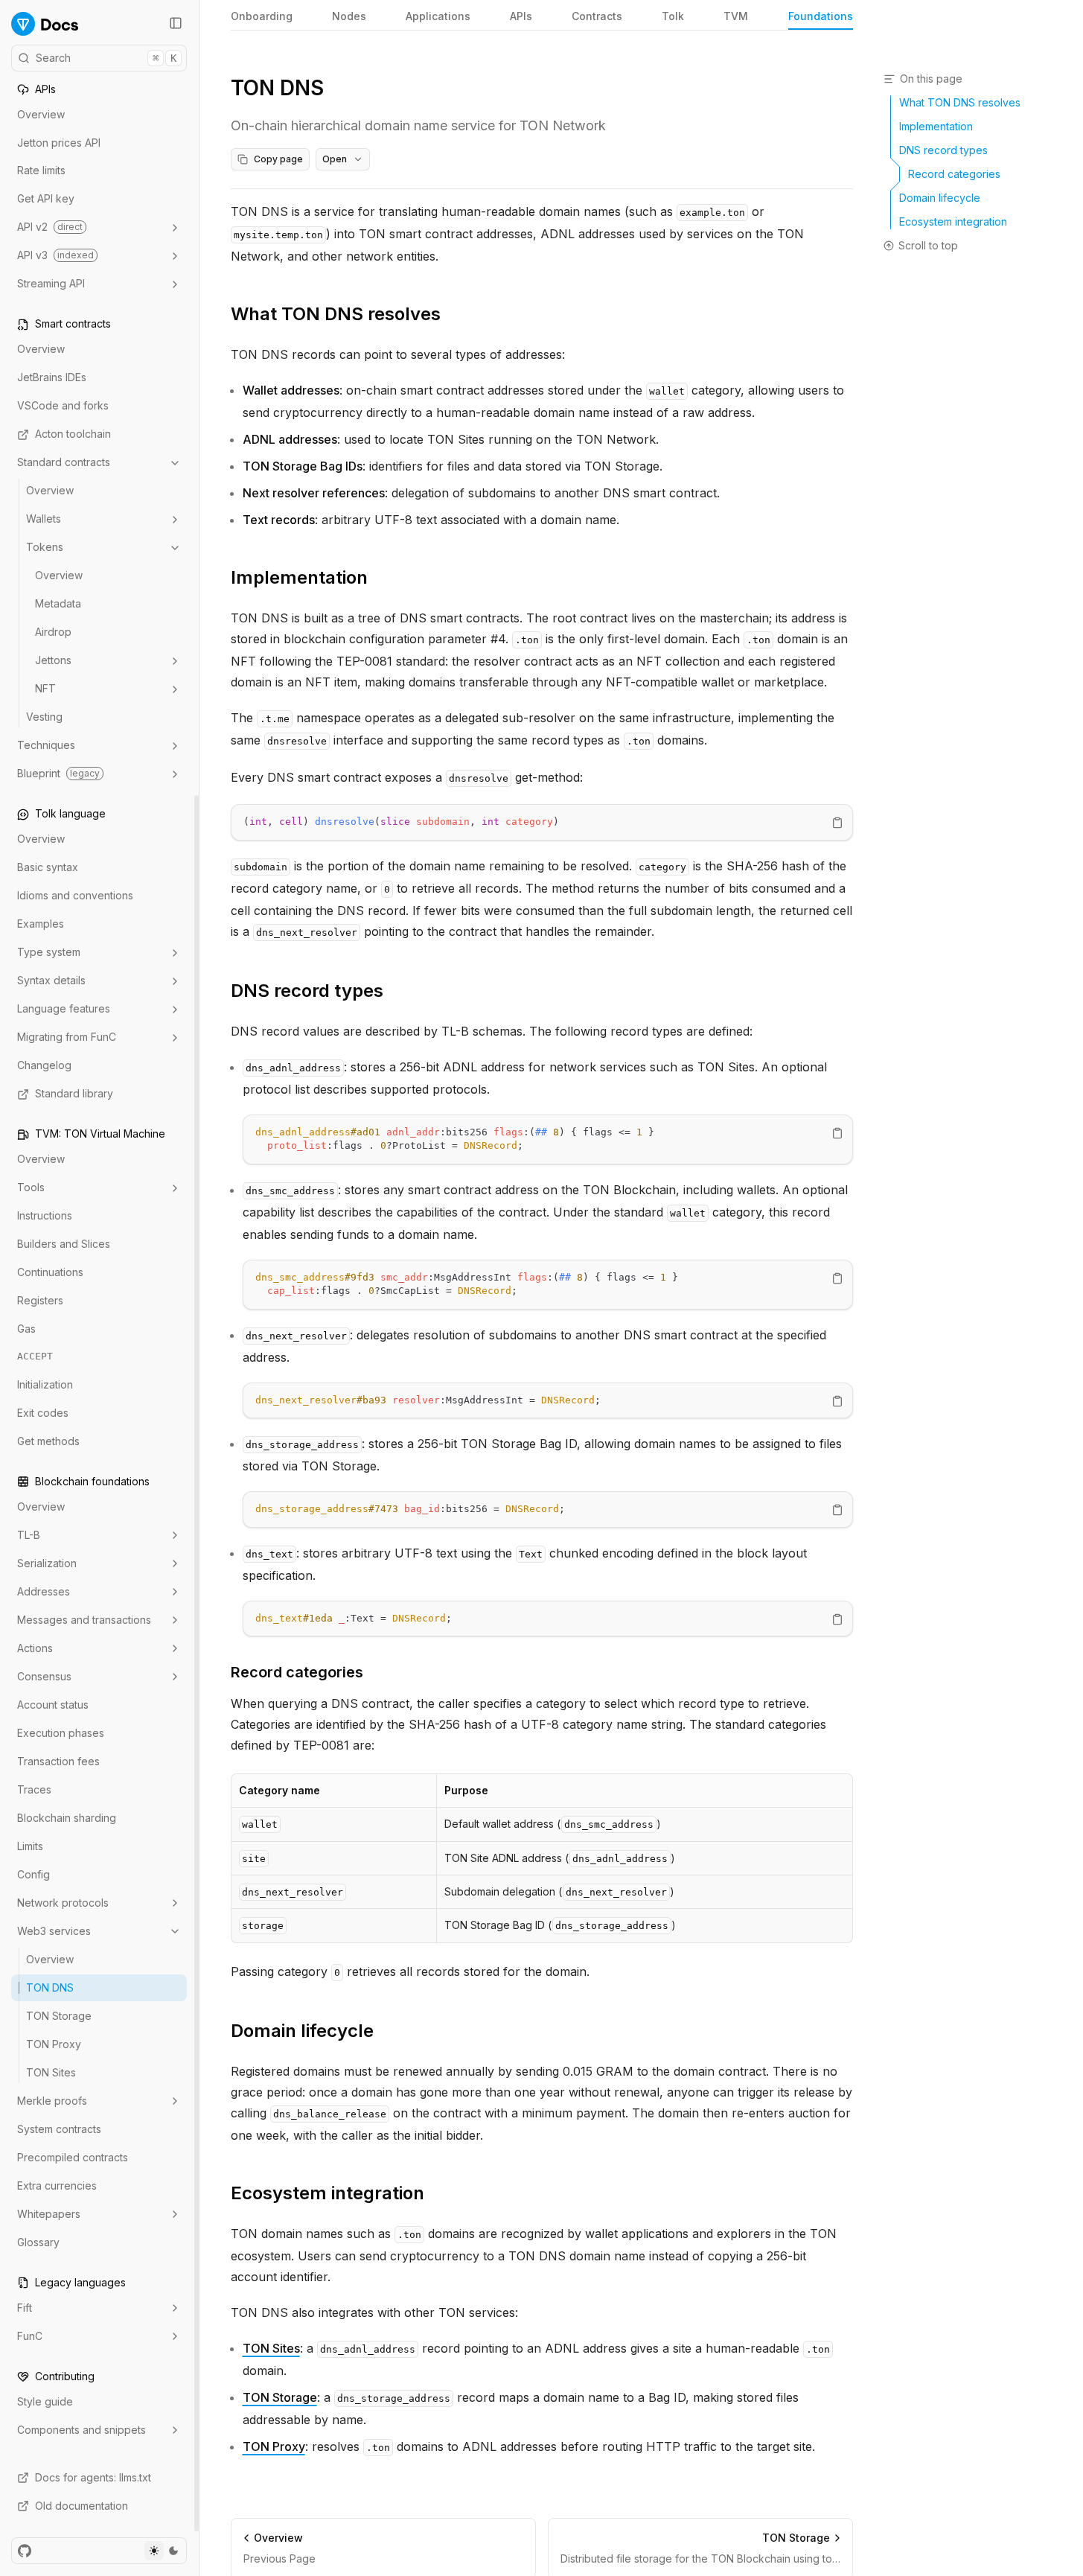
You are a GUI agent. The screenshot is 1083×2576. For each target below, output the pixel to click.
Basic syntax (48, 868)
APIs (521, 16)
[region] (542, 822)
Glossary (38, 2242)
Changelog (44, 1066)
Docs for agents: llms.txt (93, 2477)
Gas (26, 1329)
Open (335, 159)
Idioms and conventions (75, 896)
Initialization (45, 1384)
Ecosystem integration (328, 2193)
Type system (49, 953)
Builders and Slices (64, 1244)
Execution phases (61, 1733)
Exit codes (43, 1413)
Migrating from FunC (67, 1037)
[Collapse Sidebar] (176, 23)
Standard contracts (64, 463)
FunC (30, 2336)
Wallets (44, 519)
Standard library (74, 1094)
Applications (438, 16)
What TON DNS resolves (336, 314)
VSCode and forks (63, 406)
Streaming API (51, 284)
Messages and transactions (84, 1620)
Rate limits (41, 171)
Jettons (53, 661)
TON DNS (50, 1987)
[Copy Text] (837, 823)
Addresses (44, 1591)
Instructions (45, 1216)
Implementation (299, 577)
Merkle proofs (52, 2101)
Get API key (46, 199)
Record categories (297, 1672)
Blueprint (58, 774)
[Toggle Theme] (164, 2551)
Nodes (349, 16)
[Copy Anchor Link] (453, 314)
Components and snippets (82, 2430)
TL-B (29, 1535)
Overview (41, 114)
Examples (41, 924)
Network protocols (63, 1903)
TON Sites (51, 2072)
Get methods (48, 1441)
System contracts (59, 2129)
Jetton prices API (59, 143)
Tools (31, 1188)
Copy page (278, 159)
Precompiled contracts (73, 2157)
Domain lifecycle (302, 2031)
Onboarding (262, 16)
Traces (34, 1789)
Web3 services (54, 1931)
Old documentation (82, 2506)
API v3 (55, 256)
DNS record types (307, 991)
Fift (25, 2308)
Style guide (45, 2401)
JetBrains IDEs (52, 378)
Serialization (47, 1563)
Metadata (58, 604)
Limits (30, 1846)
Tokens (45, 548)
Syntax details (51, 981)
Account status (53, 1705)
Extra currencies (57, 2186)
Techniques (46, 746)
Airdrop (53, 632)
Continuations (50, 1273)
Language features (64, 1009)
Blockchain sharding (67, 1818)
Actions (35, 1648)
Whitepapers (49, 2214)
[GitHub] (25, 2551)
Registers (40, 1301)
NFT (45, 689)
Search (106, 58)
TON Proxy (54, 2044)
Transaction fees (58, 1761)
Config (33, 1874)
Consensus (44, 1676)
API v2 (50, 227)
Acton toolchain (73, 434)
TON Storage (59, 2016)
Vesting (44, 717)
